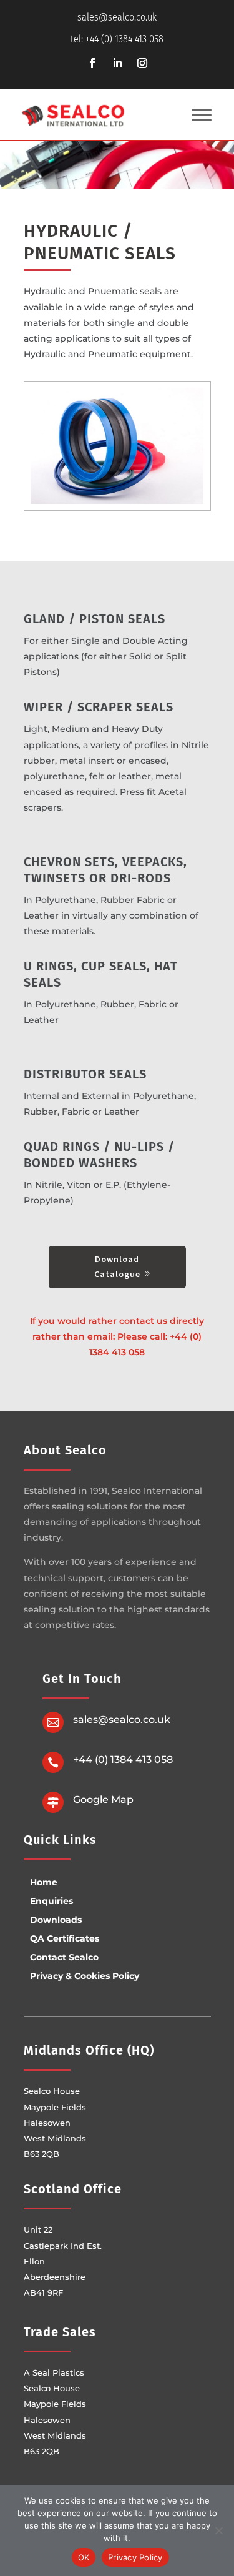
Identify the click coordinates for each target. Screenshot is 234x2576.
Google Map (103, 1799)
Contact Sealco (64, 1957)
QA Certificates (65, 1938)
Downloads (56, 1920)
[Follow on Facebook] (92, 63)
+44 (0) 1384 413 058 (123, 1759)
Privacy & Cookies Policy (85, 1976)
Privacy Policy (135, 2557)
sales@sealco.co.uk (117, 17)
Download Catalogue (117, 1266)
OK (84, 2557)
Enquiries (51, 1901)
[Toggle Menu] (202, 115)
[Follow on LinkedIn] (117, 63)
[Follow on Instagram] (142, 63)
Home (44, 1882)
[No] (218, 2530)
